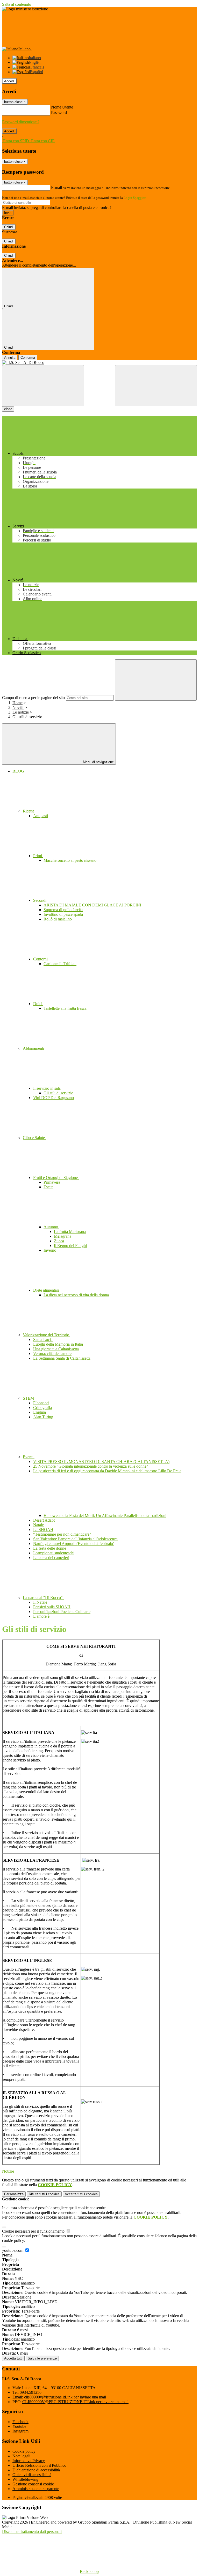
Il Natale (40, 1602)
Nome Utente (62, 107)
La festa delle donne (50, 1548)
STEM (29, 1398)
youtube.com (13, 2250)
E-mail (56, 188)
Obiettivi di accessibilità (32, 2475)
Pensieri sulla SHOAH (52, 1607)
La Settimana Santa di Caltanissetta (62, 1358)
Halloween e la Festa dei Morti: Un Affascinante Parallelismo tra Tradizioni (105, 1516)
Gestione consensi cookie (33, 2484)
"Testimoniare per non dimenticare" (62, 1534)
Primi (38, 856)
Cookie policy (24, 2451)
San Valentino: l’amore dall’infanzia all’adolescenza (75, 1539)
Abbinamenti (34, 1048)
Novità (18, 707)
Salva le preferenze (42, 2358)
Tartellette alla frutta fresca (65, 1008)
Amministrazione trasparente (36, 2489)
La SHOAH (43, 1530)
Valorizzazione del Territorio (47, 1335)
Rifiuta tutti (44, 2194)
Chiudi (9, 227)
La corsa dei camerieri (51, 1558)
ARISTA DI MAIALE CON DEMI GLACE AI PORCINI (92, 905)
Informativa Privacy (29, 2461)
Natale (38, 1525)
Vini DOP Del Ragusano (54, 1098)
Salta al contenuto (17, 4)
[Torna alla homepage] (99, 363)
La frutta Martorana (70, 1232)
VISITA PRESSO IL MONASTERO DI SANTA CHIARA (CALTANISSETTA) (101, 1462)
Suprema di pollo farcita (63, 910)
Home (17, 703)
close (8, 409)
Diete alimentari (47, 1290)
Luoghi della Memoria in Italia (58, 1344)
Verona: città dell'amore (52, 1354)
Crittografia (42, 1408)
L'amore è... (43, 1616)
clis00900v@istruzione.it (65, 2397)
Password (59, 113)
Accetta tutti (81, 2194)
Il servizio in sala (47, 1088)
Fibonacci (41, 1403)
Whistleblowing (25, 2479)
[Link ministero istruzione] (25, 9)
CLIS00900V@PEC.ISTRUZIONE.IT (75, 2402)
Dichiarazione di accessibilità (36, 2470)
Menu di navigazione (98, 762)
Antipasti (41, 816)
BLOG (18, 771)
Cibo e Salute (34, 1138)
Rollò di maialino (58, 919)
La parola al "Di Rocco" (43, 1598)
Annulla (10, 358)
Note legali (21, 2456)
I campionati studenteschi (54, 1553)
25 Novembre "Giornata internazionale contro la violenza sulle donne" (91, 1466)
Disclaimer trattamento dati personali (32, 2531)
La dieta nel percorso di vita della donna (76, 1295)
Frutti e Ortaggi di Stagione (56, 1178)
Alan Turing (43, 1417)
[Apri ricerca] (156, 386)
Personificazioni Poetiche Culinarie (62, 1612)
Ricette (29, 811)
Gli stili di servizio (58, 1093)
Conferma (28, 358)
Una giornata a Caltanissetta (56, 1349)
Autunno (51, 1227)
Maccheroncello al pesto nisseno (70, 860)
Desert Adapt (44, 1520)
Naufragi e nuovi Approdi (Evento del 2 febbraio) (74, 1544)
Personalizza (14, 2194)
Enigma (40, 1412)
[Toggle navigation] (43, 386)
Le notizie (21, 712)
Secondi (40, 900)
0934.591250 (31, 2392)
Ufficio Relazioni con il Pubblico (39, 2465)
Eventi (29, 1457)
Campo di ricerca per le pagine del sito (33, 698)
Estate (48, 1187)
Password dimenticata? (21, 122)
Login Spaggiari (135, 198)
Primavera (52, 1182)
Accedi (9, 81)
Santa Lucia (43, 1340)
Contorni (41, 959)
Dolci (38, 1004)
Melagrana (63, 1236)
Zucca (59, 1241)
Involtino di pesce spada (63, 914)
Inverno (50, 1250)
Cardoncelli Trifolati (60, 964)
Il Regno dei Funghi (70, 1246)
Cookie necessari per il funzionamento (34, 2231)
